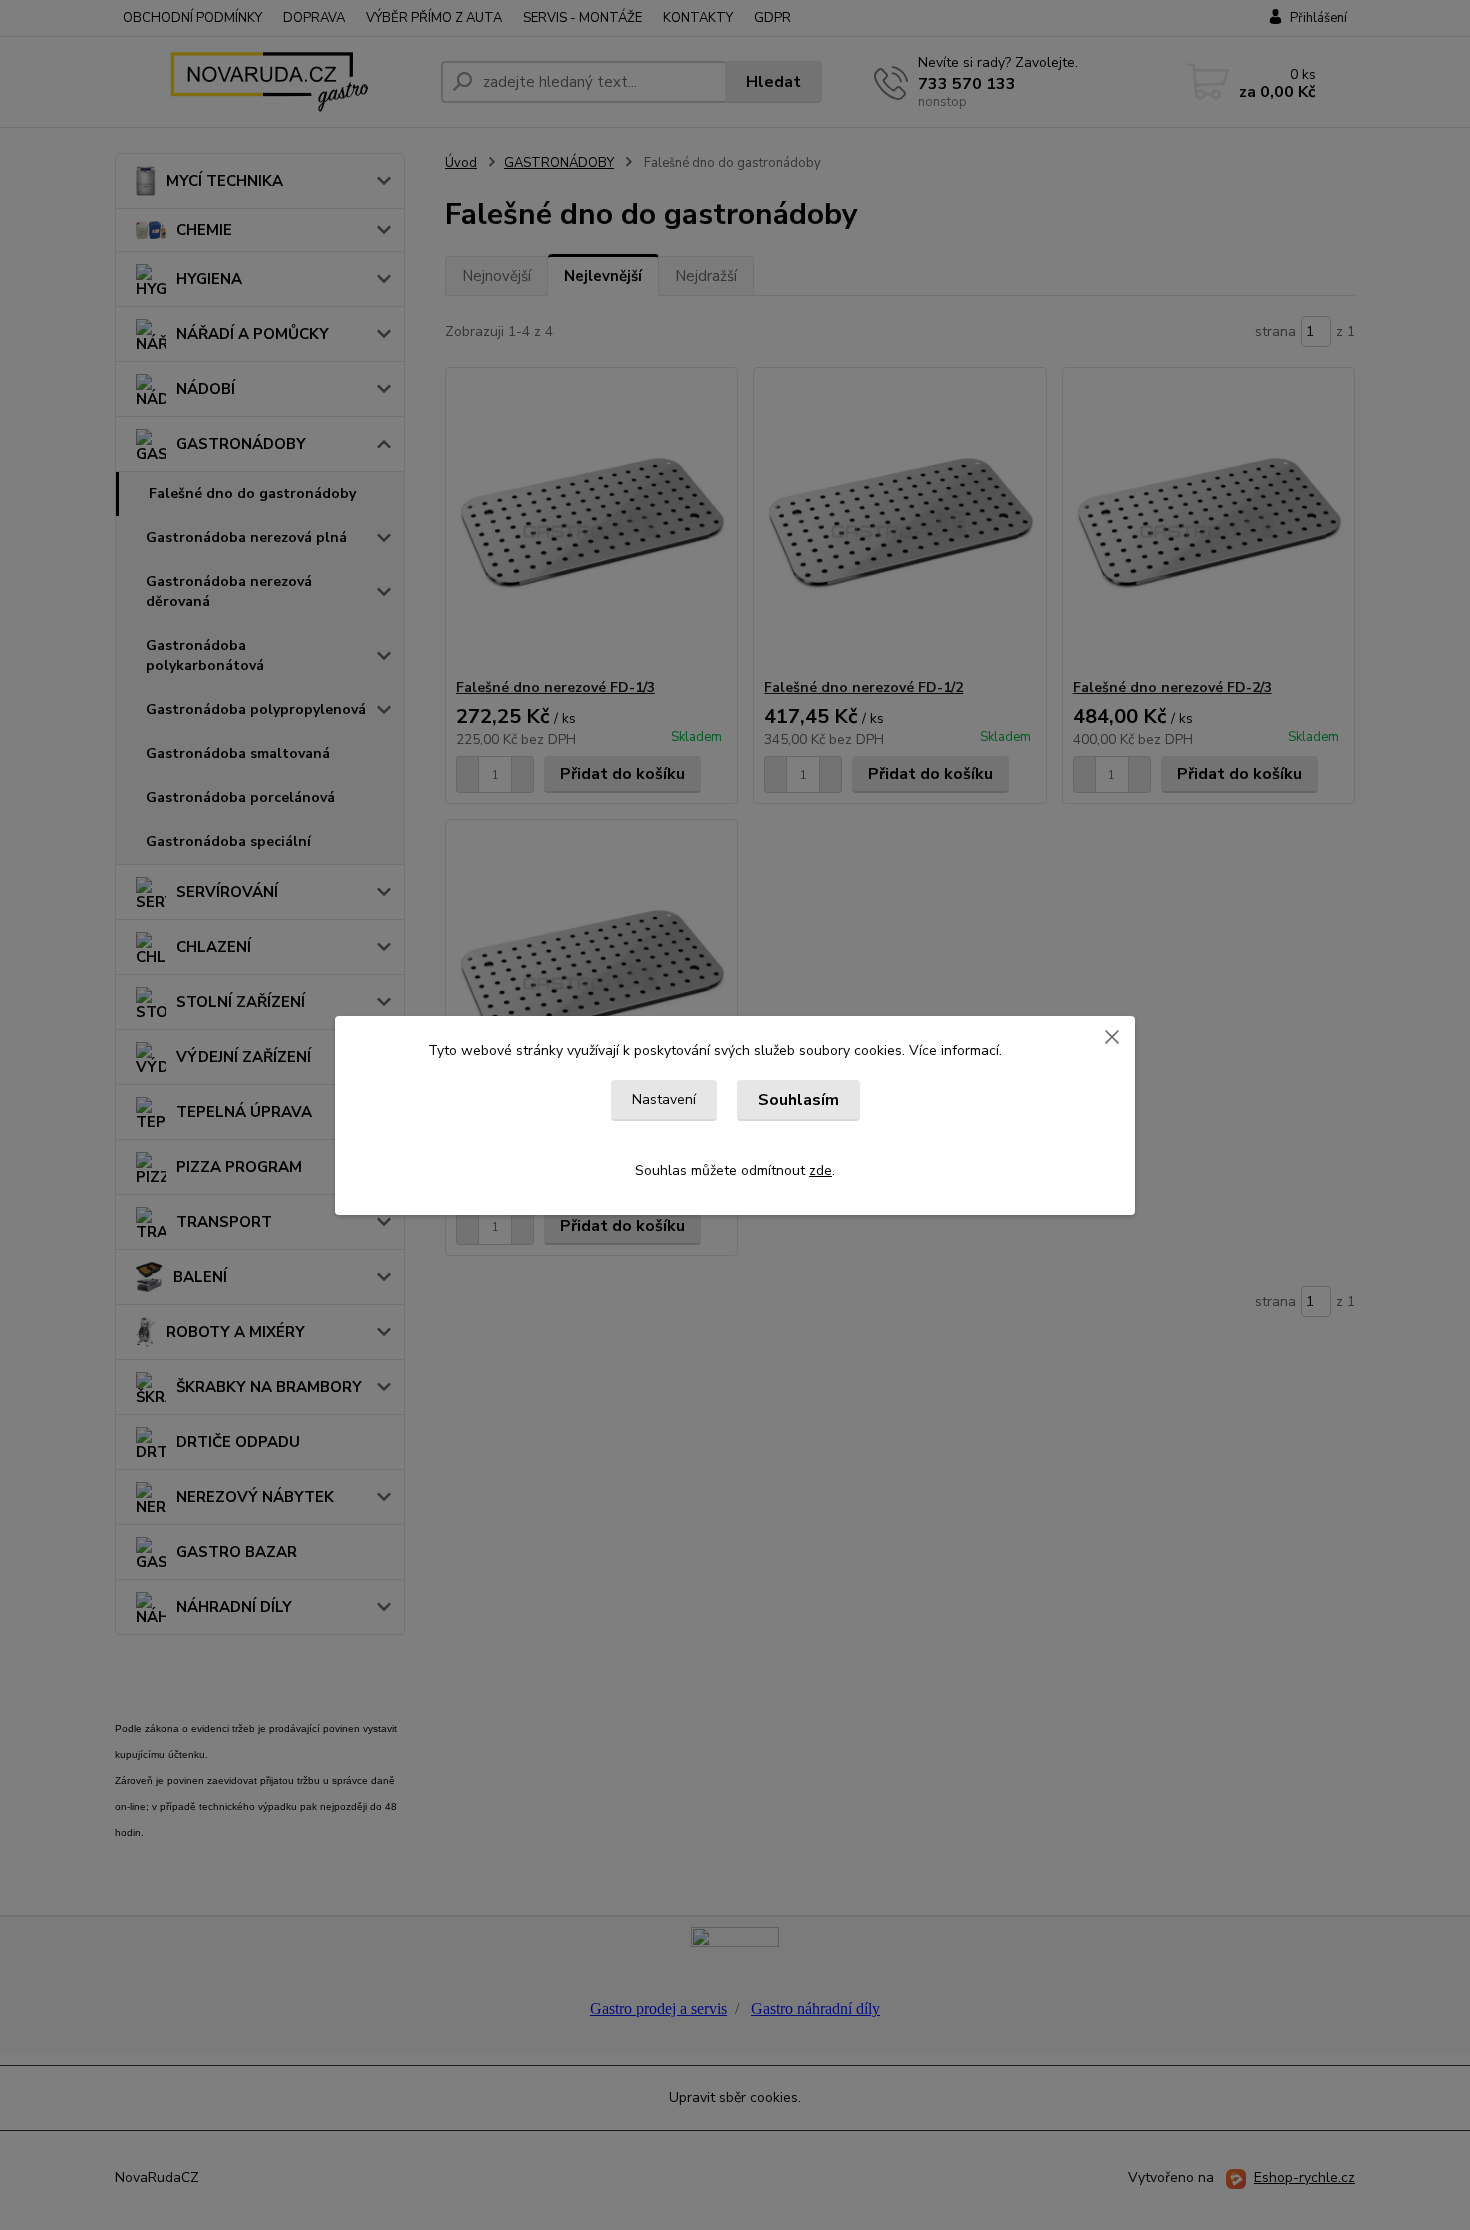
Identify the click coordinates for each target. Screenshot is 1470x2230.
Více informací (954, 1050)
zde (820, 1170)
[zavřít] (1112, 1036)
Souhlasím (798, 1100)
